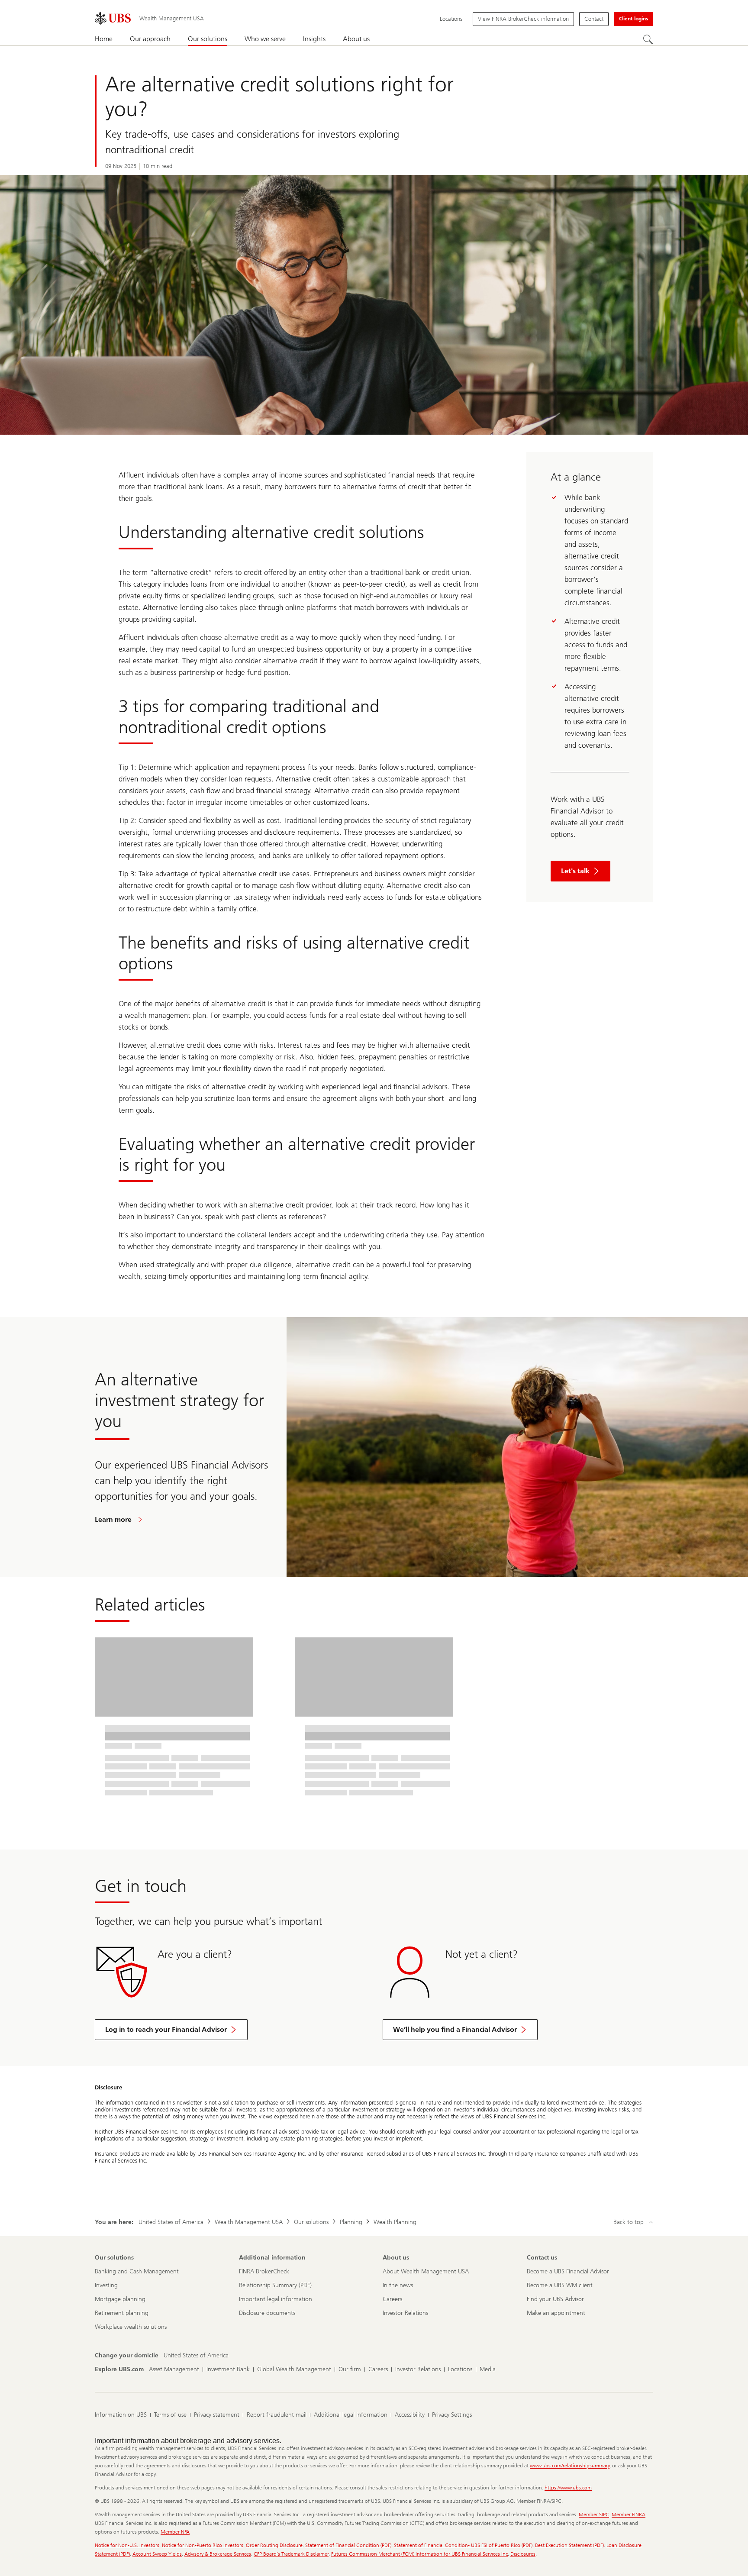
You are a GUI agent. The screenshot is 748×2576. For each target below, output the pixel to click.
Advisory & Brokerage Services (218, 2554)
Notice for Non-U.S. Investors (127, 2545)
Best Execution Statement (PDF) (569, 2545)
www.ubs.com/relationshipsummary (570, 2466)
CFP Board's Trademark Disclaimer (291, 2554)
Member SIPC (594, 2515)
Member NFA (175, 2532)
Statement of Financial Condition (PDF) (348, 2545)
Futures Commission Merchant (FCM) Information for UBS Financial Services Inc (419, 2554)
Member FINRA (629, 2515)
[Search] (648, 39)
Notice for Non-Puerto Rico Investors (203, 2545)
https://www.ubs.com (568, 2488)
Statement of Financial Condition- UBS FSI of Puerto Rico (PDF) (463, 2545)
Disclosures (523, 2554)
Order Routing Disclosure (274, 2545)
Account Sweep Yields (157, 2554)
